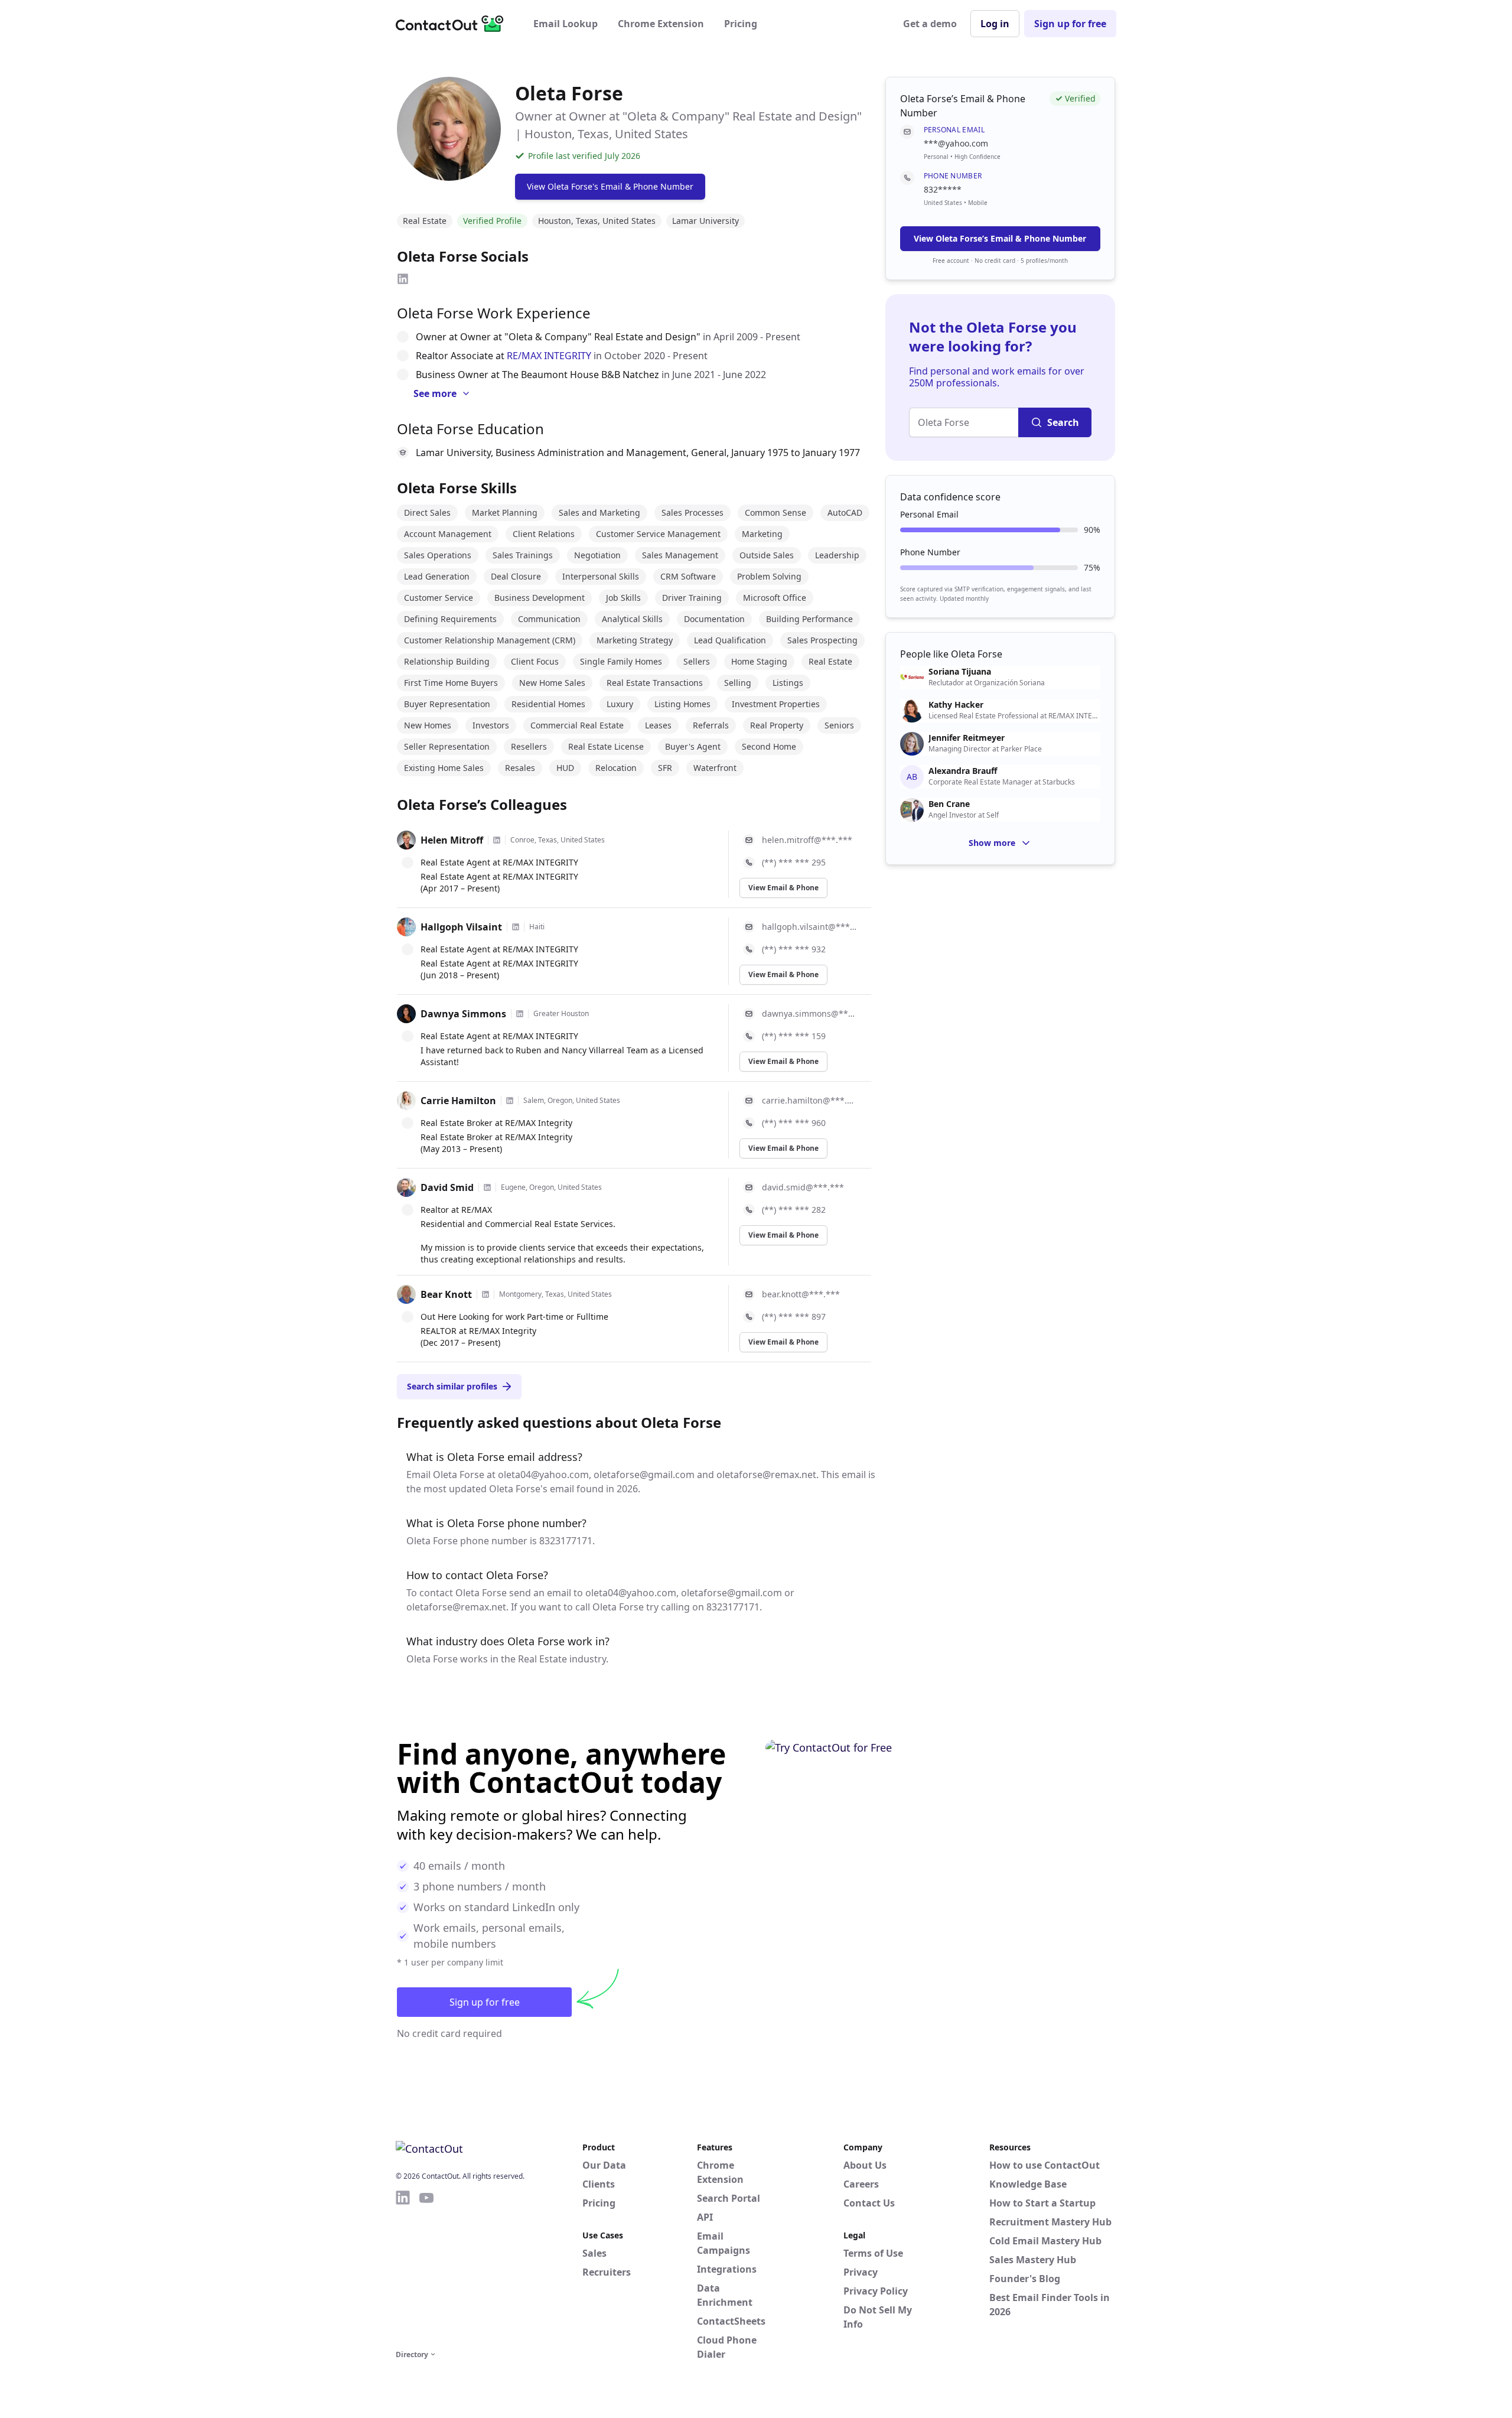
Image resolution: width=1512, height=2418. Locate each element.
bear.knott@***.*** (801, 1294)
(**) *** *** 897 (794, 1317)
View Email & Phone (783, 888)
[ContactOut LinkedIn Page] (403, 2268)
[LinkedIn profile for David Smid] (487, 1187)
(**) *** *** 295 (794, 862)
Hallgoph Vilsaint (461, 927)
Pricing (741, 24)
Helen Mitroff (452, 840)
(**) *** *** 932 (794, 949)
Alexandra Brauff (963, 771)
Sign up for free (1070, 24)
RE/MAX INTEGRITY (549, 356)
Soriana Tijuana (960, 672)
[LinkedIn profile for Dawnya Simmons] (520, 1014)
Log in (995, 24)
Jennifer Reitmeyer (967, 738)
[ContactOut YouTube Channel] (426, 2268)
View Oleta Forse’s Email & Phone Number (1000, 238)
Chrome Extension (661, 24)
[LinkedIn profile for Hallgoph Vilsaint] (516, 927)
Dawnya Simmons (463, 1014)
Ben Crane (949, 804)
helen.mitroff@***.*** (807, 840)
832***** (943, 189)
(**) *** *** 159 (794, 1036)
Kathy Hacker (956, 705)
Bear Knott (446, 1294)
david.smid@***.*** (803, 1187)
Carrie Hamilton (458, 1101)
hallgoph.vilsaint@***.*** (809, 927)
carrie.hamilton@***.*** (809, 1100)
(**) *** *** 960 (794, 1123)
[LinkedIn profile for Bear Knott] (485, 1294)
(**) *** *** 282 (794, 1210)
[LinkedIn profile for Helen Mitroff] (497, 840)
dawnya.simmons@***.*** (809, 1013)
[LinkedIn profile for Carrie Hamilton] (510, 1101)
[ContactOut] (454, 24)
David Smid (447, 1187)
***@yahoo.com (956, 143)
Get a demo (930, 24)
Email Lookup (566, 24)
